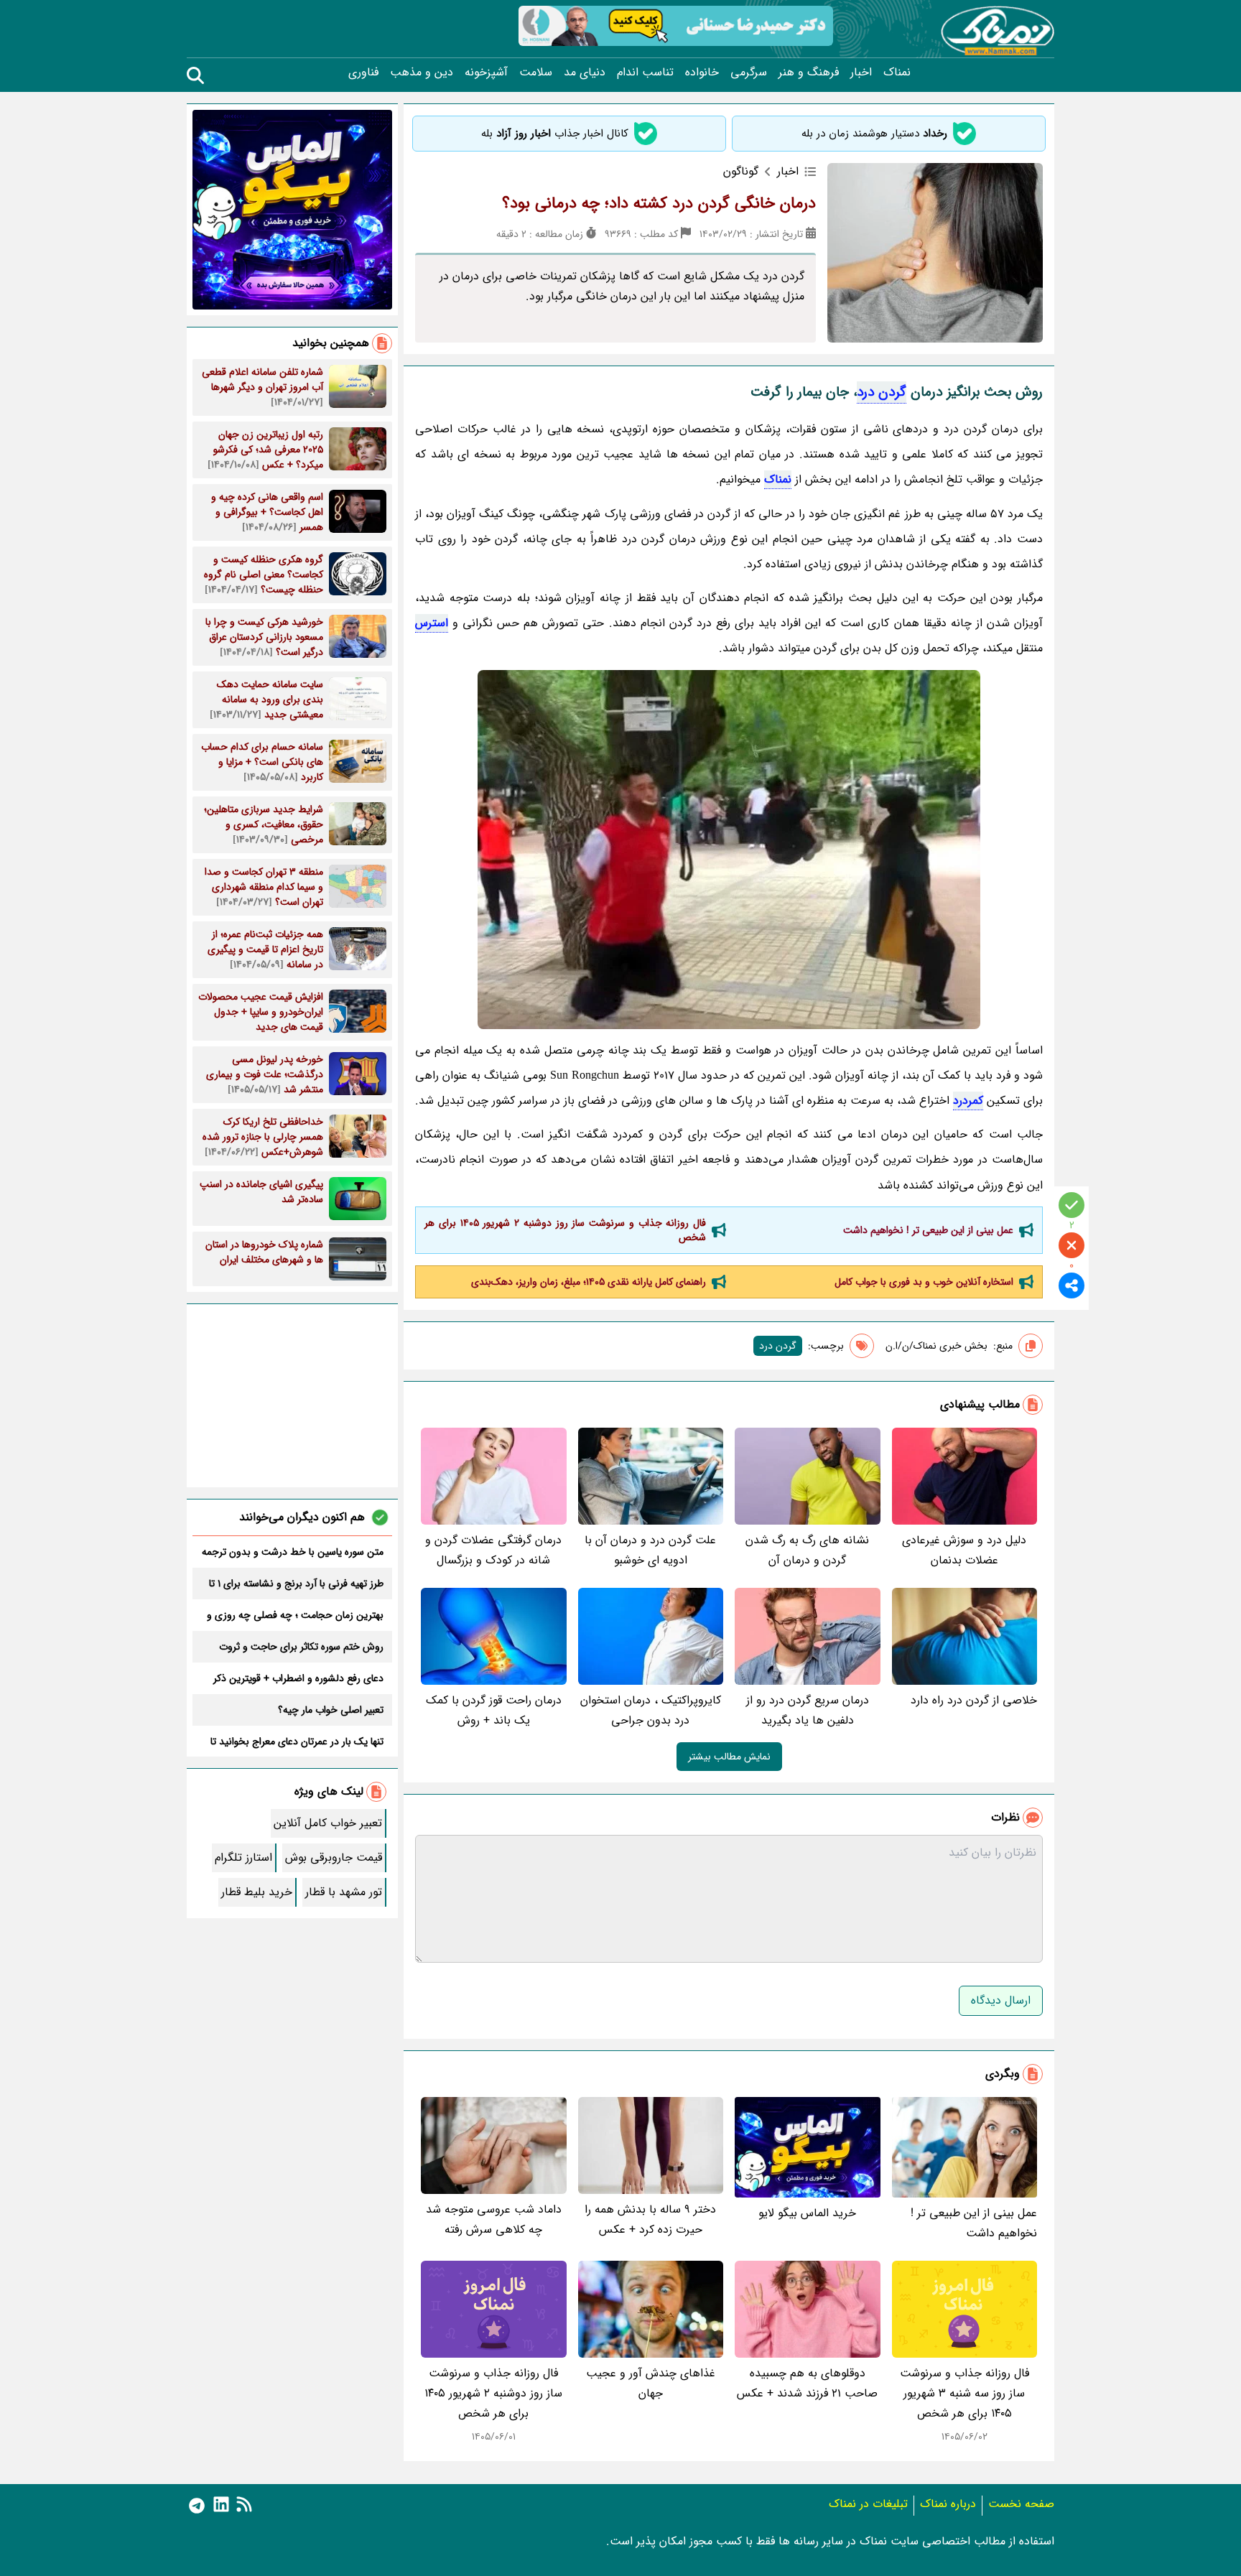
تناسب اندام (645, 73)
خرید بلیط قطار (257, 1892)
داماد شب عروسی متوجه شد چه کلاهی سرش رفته (494, 2219)
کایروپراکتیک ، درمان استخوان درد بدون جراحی (651, 1710)
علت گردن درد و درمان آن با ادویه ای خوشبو (650, 1550)
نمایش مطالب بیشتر (729, 1757)
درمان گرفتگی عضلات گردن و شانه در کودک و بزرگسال (493, 1550)
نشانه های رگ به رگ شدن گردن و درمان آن (807, 1550)
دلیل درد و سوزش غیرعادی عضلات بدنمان (964, 1550)
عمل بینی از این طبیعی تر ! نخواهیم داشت (928, 1230)
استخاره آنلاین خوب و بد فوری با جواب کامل (924, 1282)
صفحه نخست (1021, 2504)
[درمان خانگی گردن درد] (729, 850)
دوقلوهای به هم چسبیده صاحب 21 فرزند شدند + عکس (807, 2383)
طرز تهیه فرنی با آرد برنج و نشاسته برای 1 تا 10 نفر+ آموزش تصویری (296, 1584)
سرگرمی (749, 73)
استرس (432, 623)
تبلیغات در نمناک (868, 2504)
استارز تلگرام (243, 1857)
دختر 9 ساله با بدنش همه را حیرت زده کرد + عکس (650, 2219)
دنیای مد (585, 73)
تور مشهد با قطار (344, 1892)
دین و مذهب (422, 73)
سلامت (536, 73)
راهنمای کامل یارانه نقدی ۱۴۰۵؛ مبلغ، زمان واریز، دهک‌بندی (589, 1282)
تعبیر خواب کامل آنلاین (328, 1823)
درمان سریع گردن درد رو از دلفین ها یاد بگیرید (808, 1710)
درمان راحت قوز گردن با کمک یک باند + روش (494, 1710)
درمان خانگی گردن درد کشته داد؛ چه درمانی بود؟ (659, 203)
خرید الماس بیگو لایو (807, 2213)
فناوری (363, 73)
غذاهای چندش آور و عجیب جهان (651, 2383)
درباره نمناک (948, 2504)
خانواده (702, 73)
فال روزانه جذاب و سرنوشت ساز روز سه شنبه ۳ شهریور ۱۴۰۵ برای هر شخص (965, 2393)
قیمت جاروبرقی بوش (334, 1857)
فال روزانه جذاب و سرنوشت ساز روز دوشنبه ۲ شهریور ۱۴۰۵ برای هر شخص (565, 1230)
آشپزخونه (486, 73)
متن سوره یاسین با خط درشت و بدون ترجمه (293, 1552)
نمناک (897, 73)
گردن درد (882, 392)
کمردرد (968, 1101)
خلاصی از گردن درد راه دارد (974, 1700)
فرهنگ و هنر (809, 73)
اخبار (861, 73)
